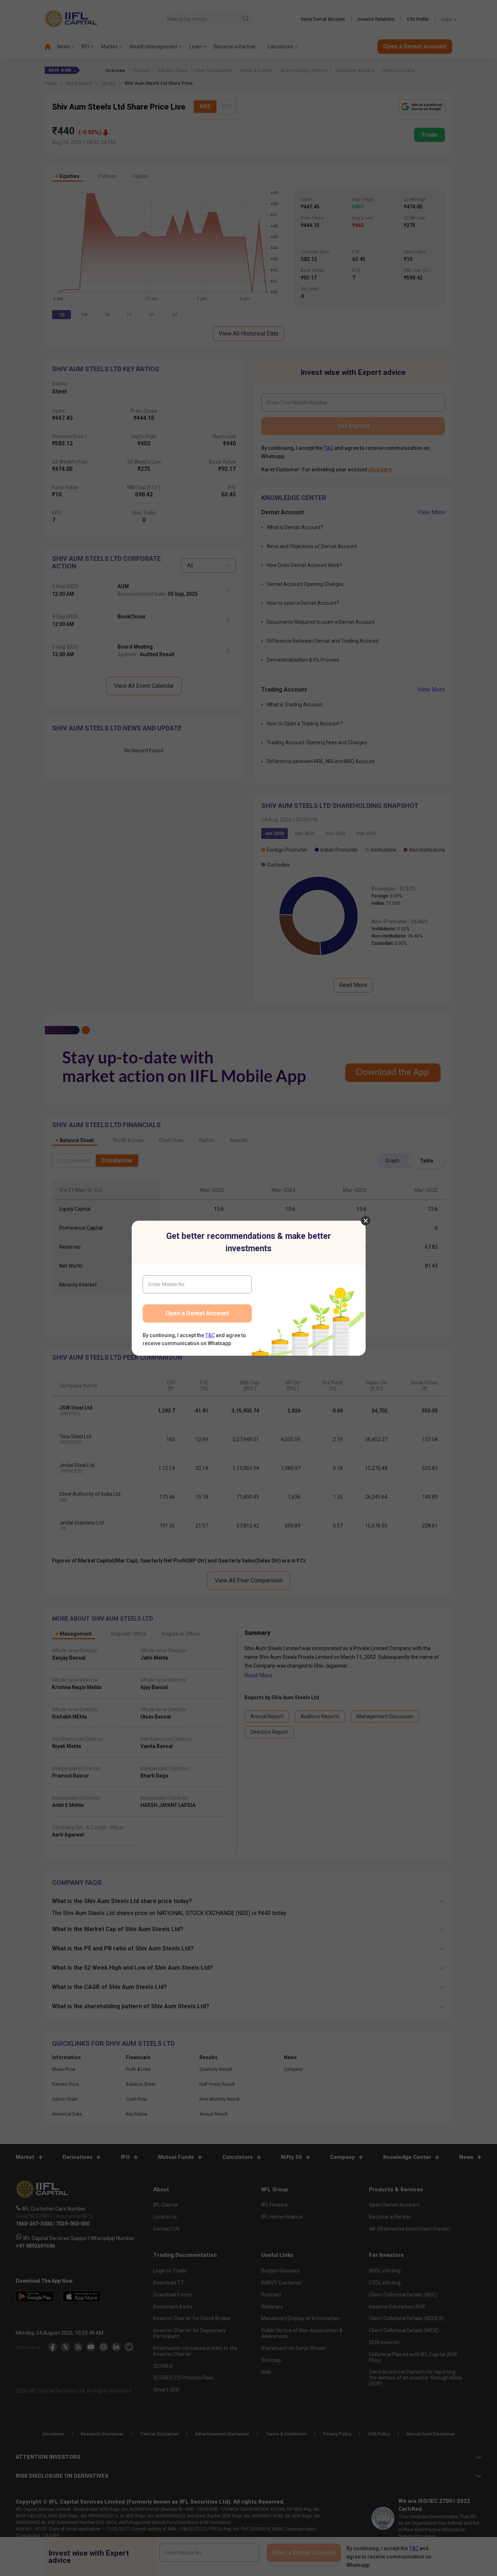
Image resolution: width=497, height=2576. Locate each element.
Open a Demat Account (197, 1313)
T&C (210, 1335)
